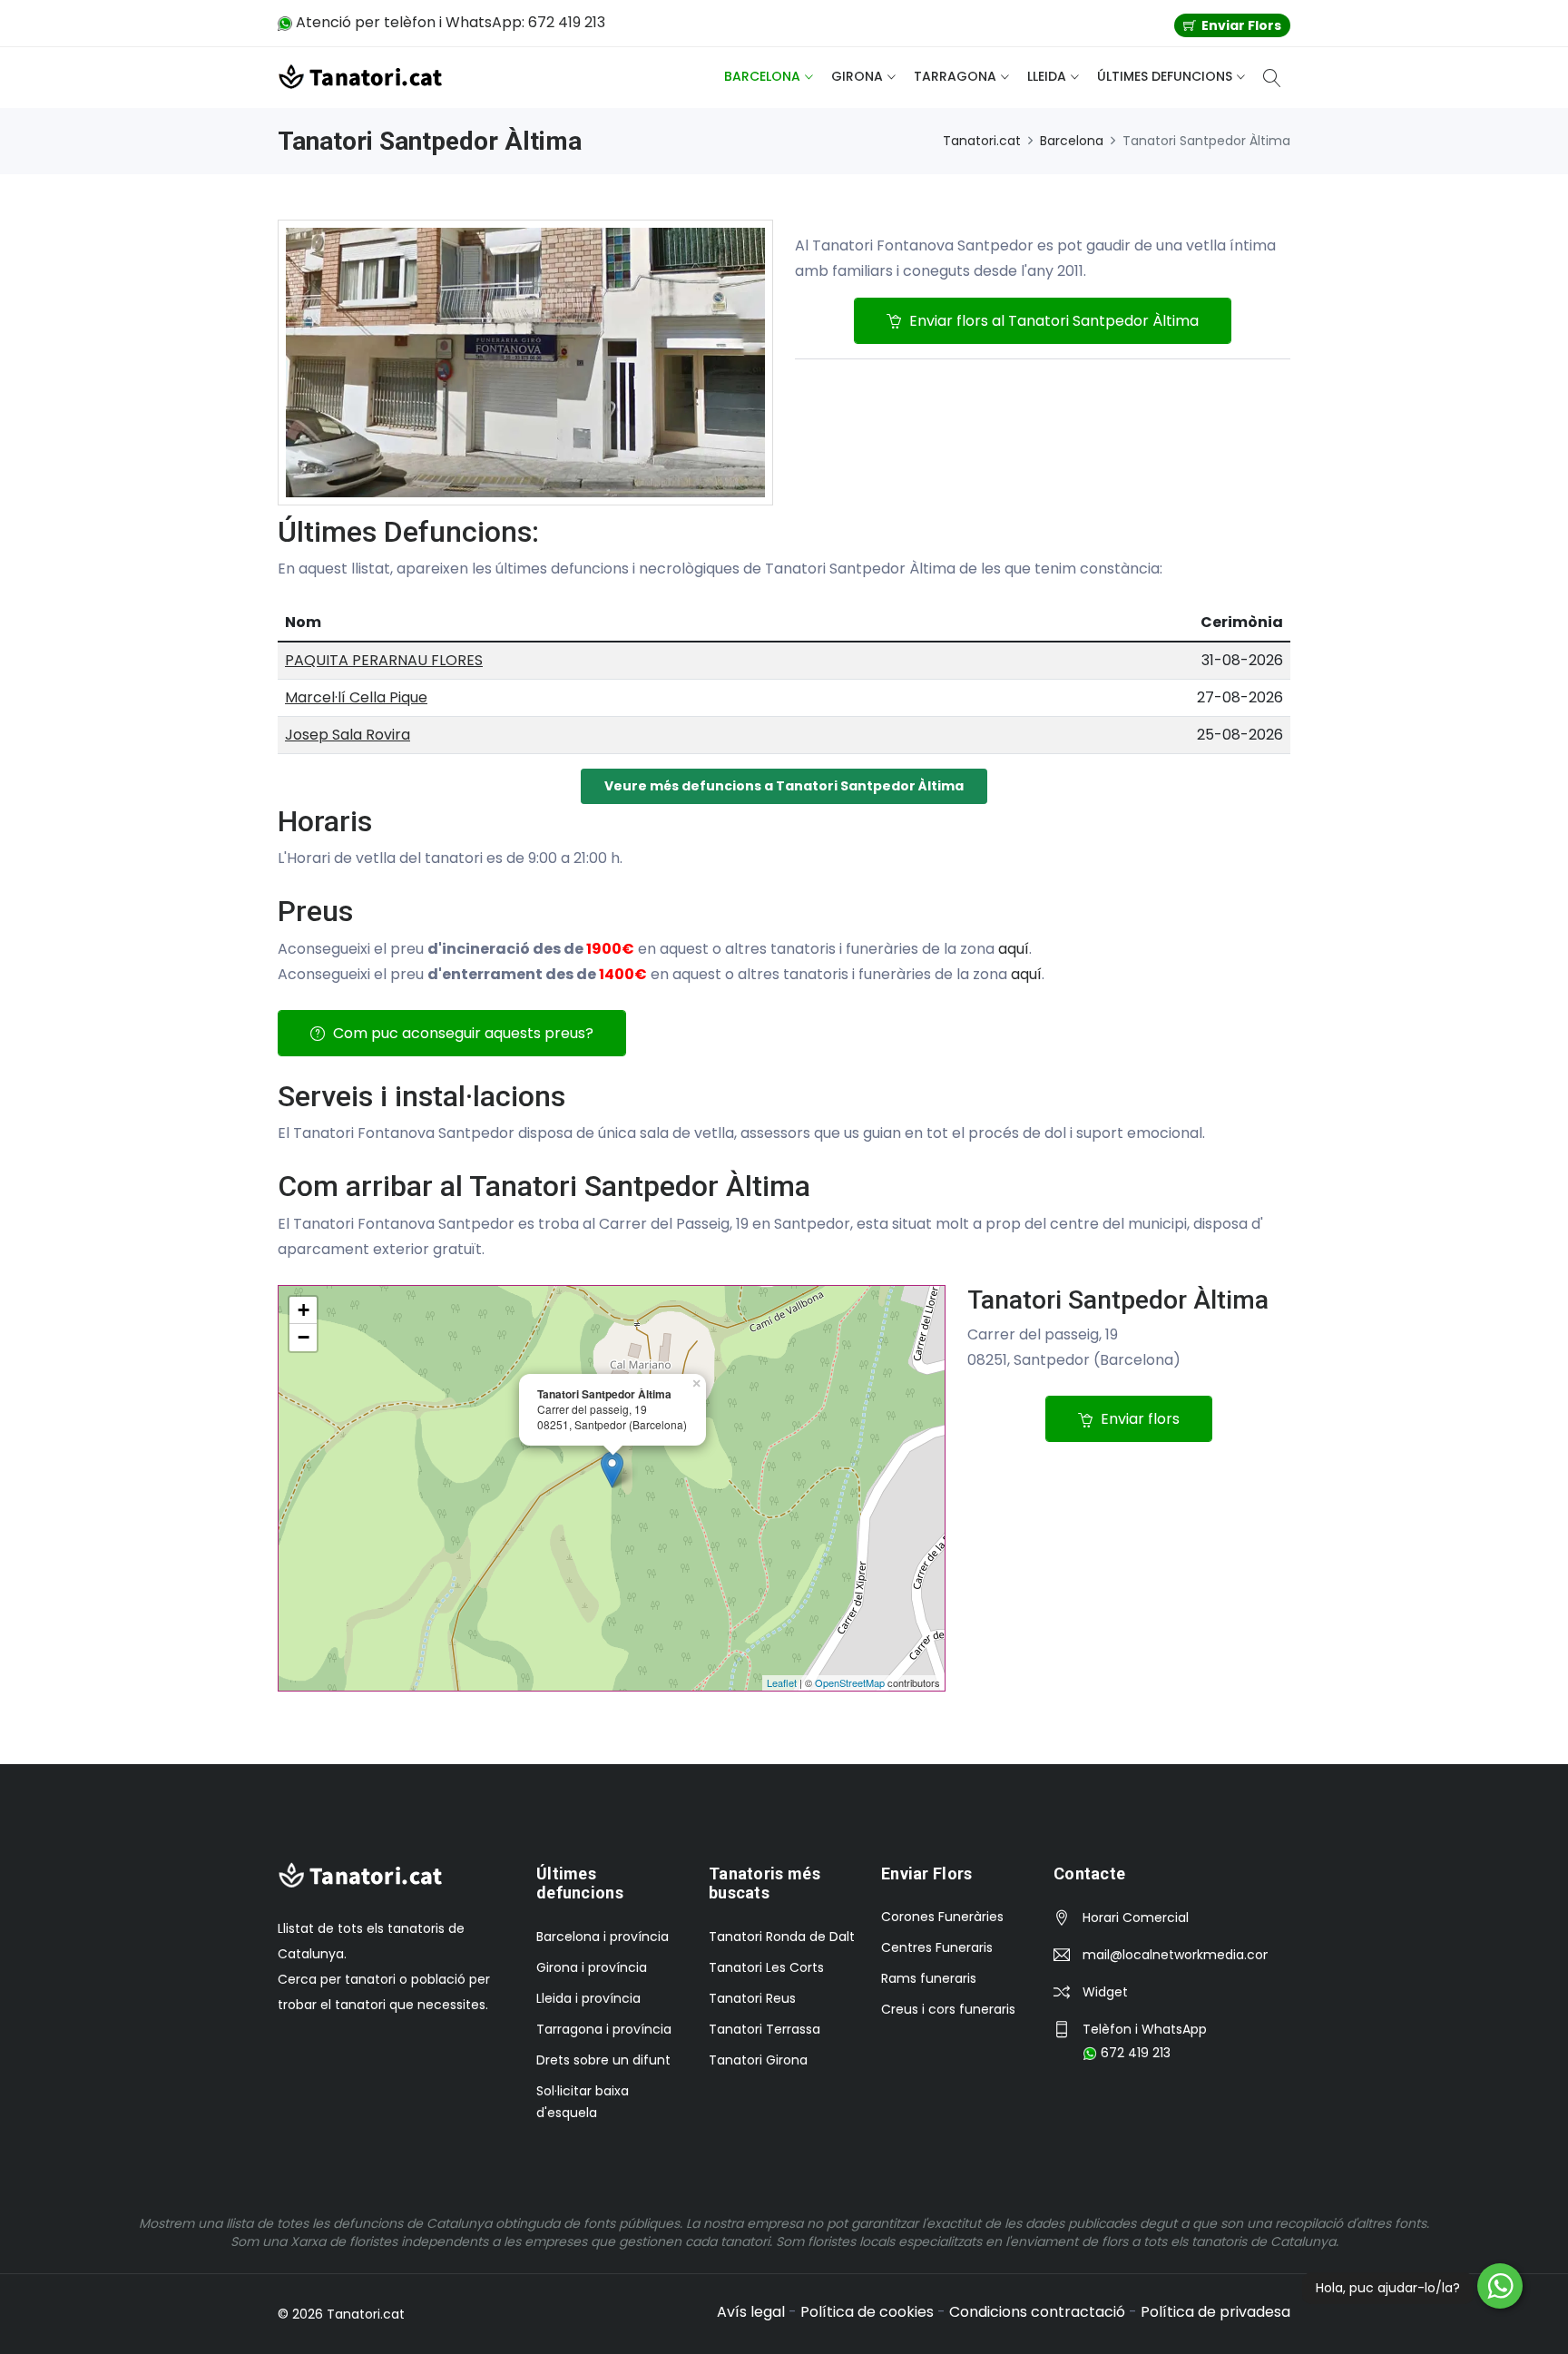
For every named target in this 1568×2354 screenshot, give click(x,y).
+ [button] (304, 1310)
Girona (857, 76)
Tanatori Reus (752, 1998)
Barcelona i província (603, 1937)
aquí (1014, 949)
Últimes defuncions (1165, 76)
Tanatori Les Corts (766, 1967)
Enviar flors (1138, 1419)
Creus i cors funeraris (948, 2009)
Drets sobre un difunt (603, 2060)
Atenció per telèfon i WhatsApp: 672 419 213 (449, 22)
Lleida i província (588, 1998)
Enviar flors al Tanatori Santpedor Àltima (1052, 321)
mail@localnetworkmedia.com (1175, 1955)
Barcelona (762, 76)
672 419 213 (1134, 2053)
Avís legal (751, 2312)
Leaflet (782, 1682)
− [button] (304, 1337)
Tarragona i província (604, 2029)
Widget (1105, 1992)
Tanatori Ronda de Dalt (782, 1937)
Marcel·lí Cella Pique (356, 697)
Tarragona (955, 76)
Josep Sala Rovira (348, 735)
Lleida (1047, 76)
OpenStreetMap (850, 1682)
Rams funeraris (929, 1978)
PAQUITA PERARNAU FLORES (384, 660)
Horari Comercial (1136, 1918)
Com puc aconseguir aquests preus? (461, 1033)
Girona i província (592, 1967)
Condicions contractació (1037, 2312)
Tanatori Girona (758, 2060)
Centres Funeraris (937, 1947)
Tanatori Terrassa (764, 2029)
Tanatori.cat (982, 141)
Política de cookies (867, 2312)
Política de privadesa (1215, 2312)
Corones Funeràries (942, 1917)
